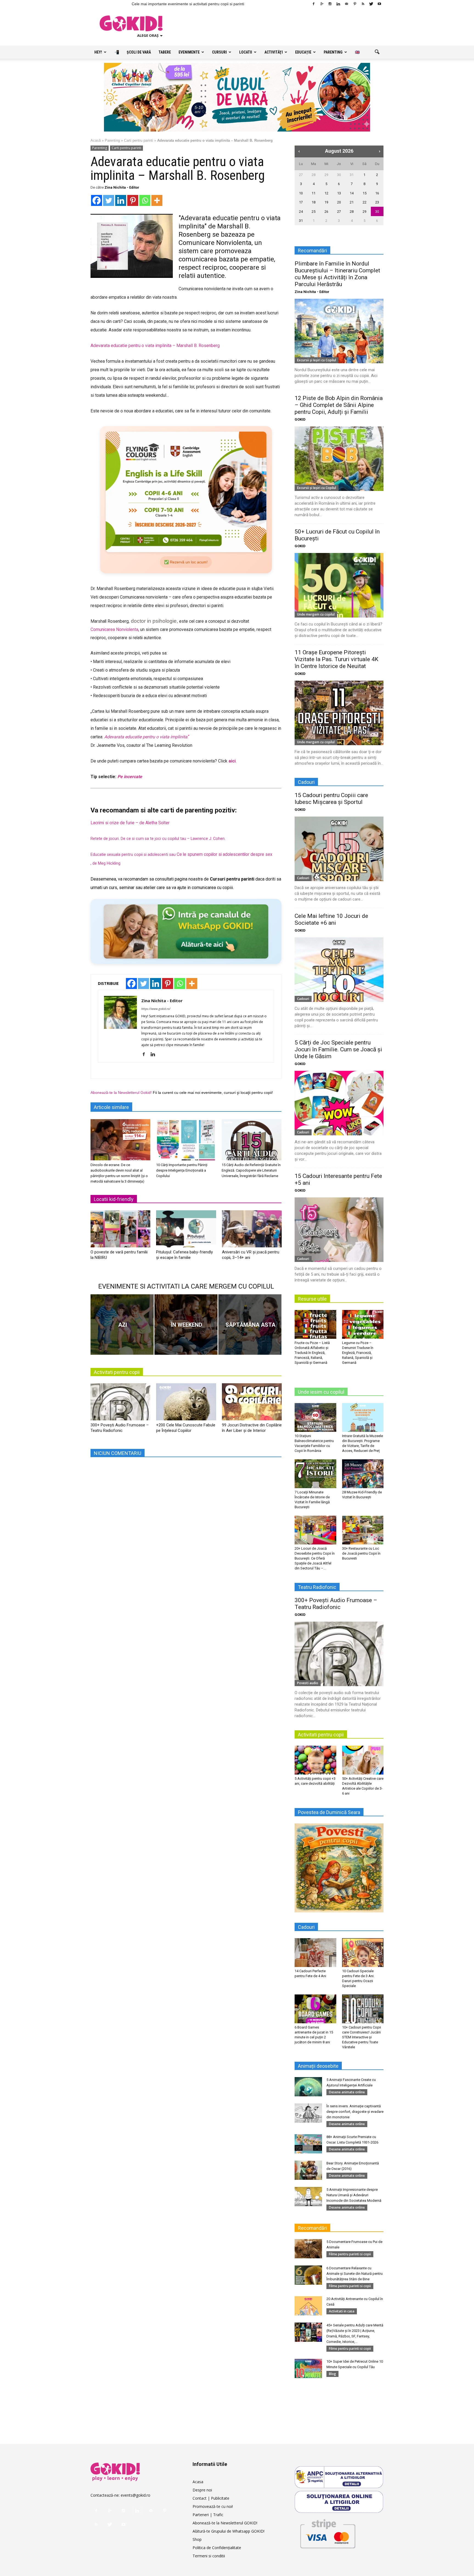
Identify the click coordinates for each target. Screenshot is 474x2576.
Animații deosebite (318, 2066)
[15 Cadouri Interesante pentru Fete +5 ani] (339, 1230)
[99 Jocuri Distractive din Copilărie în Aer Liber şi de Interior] (252, 1404)
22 (365, 202)
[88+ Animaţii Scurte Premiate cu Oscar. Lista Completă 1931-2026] (308, 2144)
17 (301, 202)
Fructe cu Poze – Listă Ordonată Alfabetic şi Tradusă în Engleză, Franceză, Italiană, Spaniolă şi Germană (312, 1353)
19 (326, 202)
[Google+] (322, 4)
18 (314, 202)
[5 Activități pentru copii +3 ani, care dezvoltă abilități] (315, 1760)
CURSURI (219, 52)
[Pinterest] (355, 4)
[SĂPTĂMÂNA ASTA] (250, 1325)
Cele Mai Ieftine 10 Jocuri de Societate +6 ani (331, 919)
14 (352, 193)
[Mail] (346, 4)
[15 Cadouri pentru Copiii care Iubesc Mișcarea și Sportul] (339, 849)
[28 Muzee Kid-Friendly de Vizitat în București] (363, 1474)
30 (339, 175)
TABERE (165, 52)
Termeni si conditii (209, 2556)
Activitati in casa (342, 2311)
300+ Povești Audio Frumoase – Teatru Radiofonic (336, 1604)
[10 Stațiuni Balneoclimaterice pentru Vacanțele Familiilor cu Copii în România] (315, 1417)
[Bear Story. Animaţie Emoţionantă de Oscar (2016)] (308, 2170)
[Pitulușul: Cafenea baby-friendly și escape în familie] (186, 1231)
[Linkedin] (338, 4)
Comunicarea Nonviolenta (114, 630)
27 (301, 175)
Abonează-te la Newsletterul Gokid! (121, 1093)
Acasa (198, 2482)
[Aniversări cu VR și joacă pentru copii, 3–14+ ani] (252, 1231)
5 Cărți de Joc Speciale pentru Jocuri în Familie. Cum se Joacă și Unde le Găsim (338, 1049)
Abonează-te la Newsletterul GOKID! (225, 2523)
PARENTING (333, 52)
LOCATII (246, 52)
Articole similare (111, 1107)
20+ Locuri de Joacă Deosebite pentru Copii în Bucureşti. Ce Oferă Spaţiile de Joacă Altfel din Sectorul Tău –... (315, 1558)
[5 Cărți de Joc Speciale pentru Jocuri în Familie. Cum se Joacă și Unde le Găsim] (339, 1103)
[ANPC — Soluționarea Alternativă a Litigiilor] (339, 2477)
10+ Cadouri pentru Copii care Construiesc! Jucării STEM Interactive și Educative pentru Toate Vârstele (362, 2037)
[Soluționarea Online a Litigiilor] (339, 2502)
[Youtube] (379, 4)
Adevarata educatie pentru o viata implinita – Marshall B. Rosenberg (155, 346)
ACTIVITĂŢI (274, 52)
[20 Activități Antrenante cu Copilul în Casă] (308, 2306)
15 (365, 193)
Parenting (112, 140)
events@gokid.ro (136, 2495)
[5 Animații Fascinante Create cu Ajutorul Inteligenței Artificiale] (308, 2087)
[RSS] (363, 4)
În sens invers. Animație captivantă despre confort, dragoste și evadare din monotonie (355, 2112)
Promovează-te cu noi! (213, 2506)
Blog (332, 2374)
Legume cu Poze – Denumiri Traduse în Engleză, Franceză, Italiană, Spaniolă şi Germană (358, 1353)
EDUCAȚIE (303, 52)
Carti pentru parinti (139, 140)
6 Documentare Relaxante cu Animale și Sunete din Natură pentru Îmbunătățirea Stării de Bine (355, 2274)
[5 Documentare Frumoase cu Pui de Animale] (308, 2249)
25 (314, 212)
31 (352, 175)
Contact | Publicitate (211, 2498)
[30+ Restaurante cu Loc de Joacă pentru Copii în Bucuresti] (363, 1530)
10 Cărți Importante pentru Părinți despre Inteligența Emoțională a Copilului (182, 1170)
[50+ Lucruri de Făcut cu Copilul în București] (339, 585)
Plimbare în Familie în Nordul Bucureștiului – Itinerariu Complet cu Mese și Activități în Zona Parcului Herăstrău (337, 274)
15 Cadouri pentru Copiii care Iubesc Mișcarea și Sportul (331, 799)
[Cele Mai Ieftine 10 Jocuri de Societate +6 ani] (339, 970)
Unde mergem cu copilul (316, 614)
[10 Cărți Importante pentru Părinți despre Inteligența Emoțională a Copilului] (186, 1140)
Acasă (96, 140)
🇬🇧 (357, 52)
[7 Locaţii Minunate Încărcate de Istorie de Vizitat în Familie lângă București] (315, 1474)
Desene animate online (347, 2092)
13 (339, 193)
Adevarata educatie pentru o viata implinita (146, 737)
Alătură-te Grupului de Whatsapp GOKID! (228, 2531)
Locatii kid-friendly (114, 1199)
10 (301, 193)
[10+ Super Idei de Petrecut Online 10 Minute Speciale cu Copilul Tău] (308, 2368)
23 (377, 202)
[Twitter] (371, 4)
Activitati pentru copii (117, 1372)
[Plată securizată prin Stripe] (328, 2533)
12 (326, 193)
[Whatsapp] (145, 200)
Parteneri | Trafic (208, 2515)
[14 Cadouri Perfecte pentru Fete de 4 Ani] (315, 1952)
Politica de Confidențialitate (217, 2548)
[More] (157, 200)
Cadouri (303, 878)
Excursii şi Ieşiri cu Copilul (317, 360)
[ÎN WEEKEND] (186, 1325)
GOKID (300, 419)
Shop (197, 2539)
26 (326, 212)
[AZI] (122, 1325)
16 (377, 193)
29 (326, 175)
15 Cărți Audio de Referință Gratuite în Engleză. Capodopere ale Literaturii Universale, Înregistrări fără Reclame (251, 1170)
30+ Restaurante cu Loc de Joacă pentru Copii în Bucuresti (361, 1553)
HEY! (98, 52)
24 (301, 212)
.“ (188, 737)
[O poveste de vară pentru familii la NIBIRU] (120, 1231)
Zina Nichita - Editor (122, 187)
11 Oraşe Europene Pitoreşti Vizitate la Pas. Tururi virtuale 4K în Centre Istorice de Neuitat (336, 659)
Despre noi (202, 2490)
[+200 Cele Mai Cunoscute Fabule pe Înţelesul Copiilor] (186, 1404)
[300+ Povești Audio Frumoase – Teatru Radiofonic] (120, 1404)
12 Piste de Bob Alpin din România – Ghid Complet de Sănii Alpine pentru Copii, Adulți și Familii (339, 405)
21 (352, 202)
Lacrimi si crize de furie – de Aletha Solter (130, 823)
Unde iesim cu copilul (321, 1392)
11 (314, 193)
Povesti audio (308, 1683)
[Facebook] (314, 4)
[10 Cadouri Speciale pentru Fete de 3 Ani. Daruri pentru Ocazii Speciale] (363, 1952)
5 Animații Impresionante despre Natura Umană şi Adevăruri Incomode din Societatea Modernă (354, 2195)
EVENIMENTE (189, 52)
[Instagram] (330, 4)
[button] (377, 52)
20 (339, 202)
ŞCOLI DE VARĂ (139, 52)
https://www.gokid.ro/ (156, 1009)
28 (314, 175)
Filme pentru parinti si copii (350, 2254)
